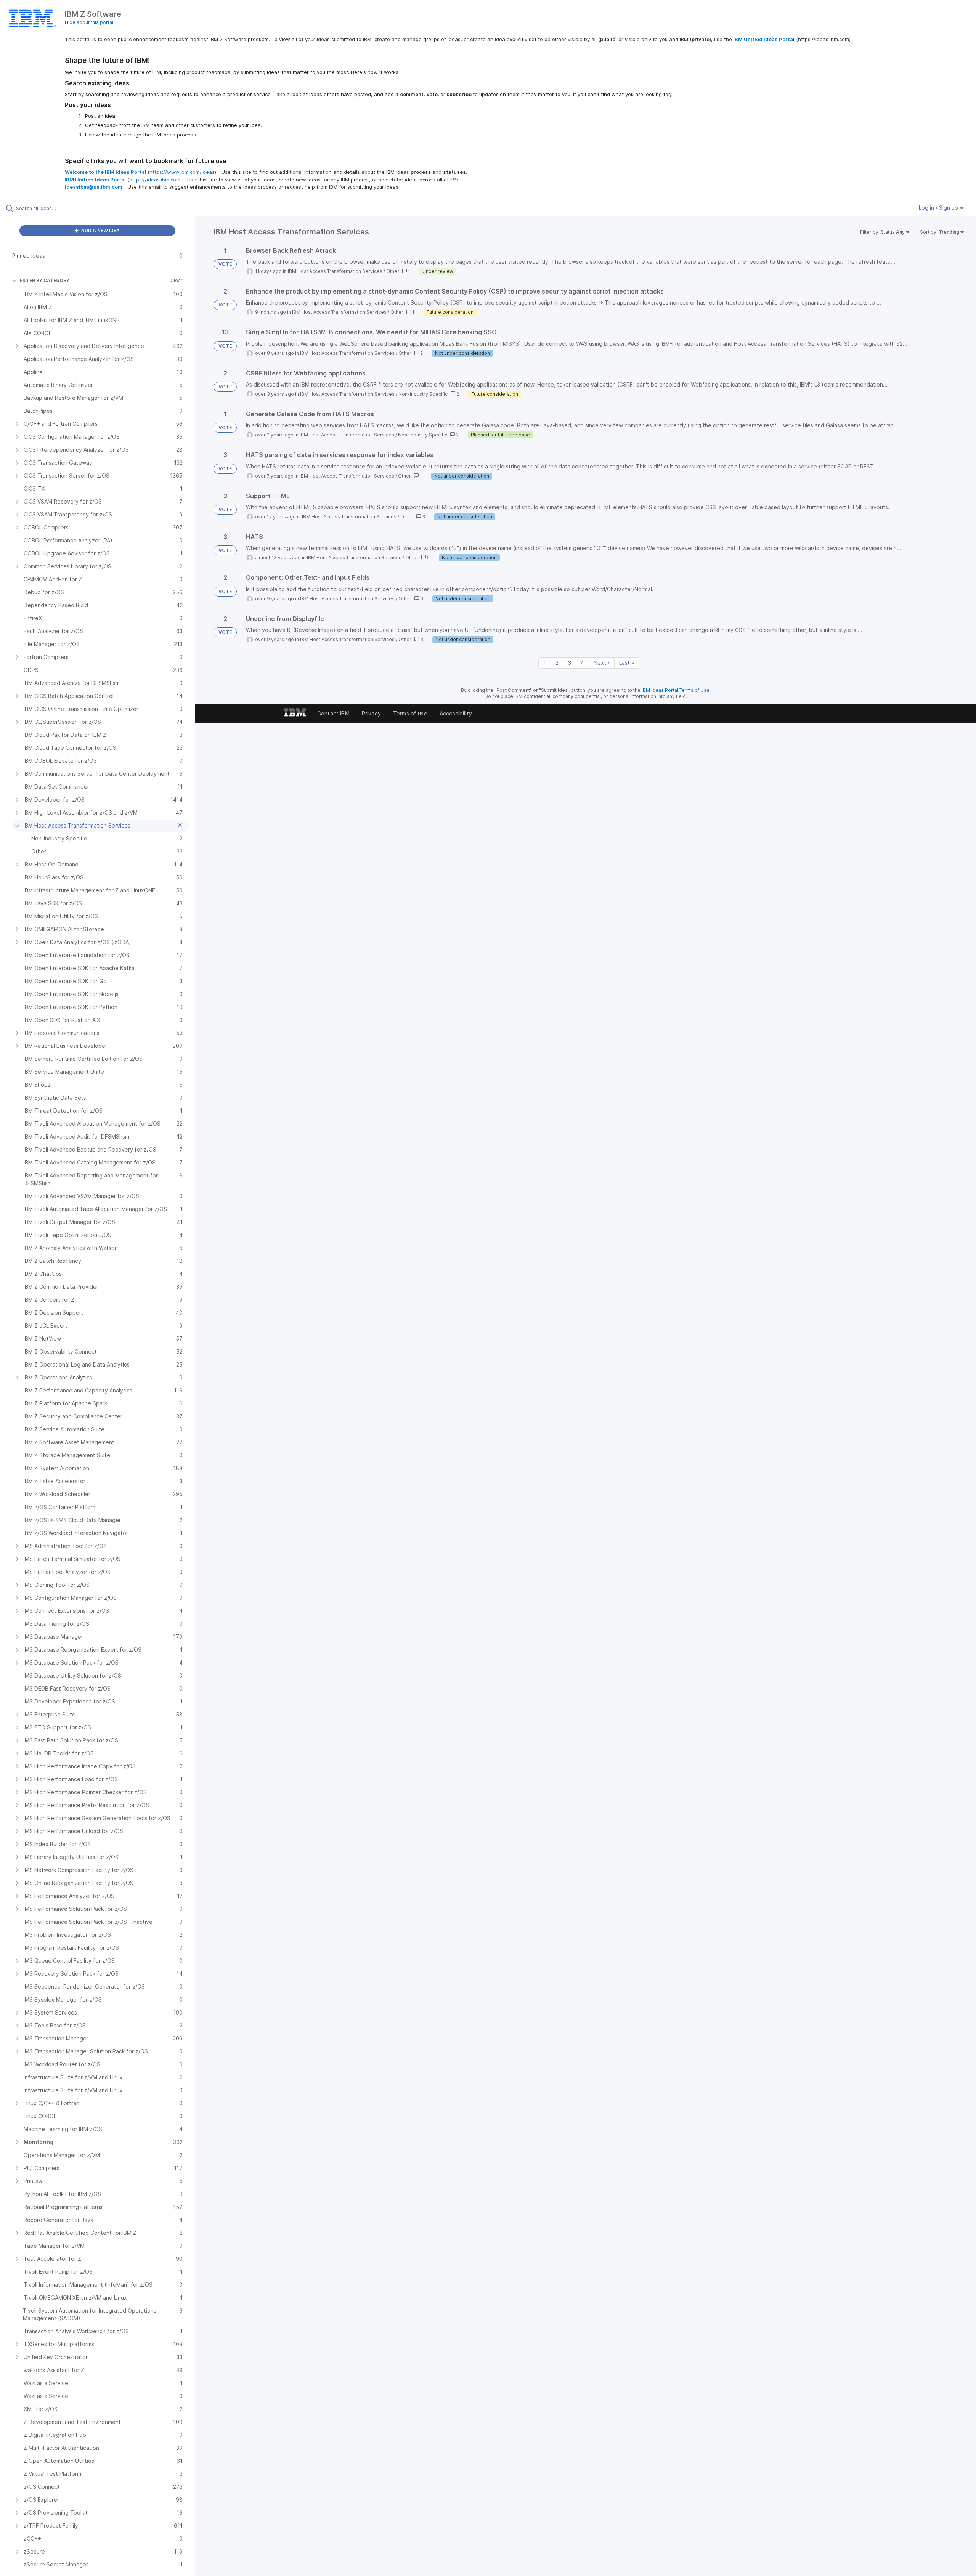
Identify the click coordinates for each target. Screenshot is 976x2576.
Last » (627, 663)
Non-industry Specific (423, 394)
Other (393, 271)
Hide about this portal (89, 22)
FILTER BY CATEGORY (45, 280)
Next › (602, 663)
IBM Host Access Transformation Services (335, 271)
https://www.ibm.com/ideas (182, 172)
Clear (177, 280)
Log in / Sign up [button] (939, 208)
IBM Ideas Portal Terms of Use (676, 690)
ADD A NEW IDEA (100, 230)
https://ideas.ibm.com (155, 180)
